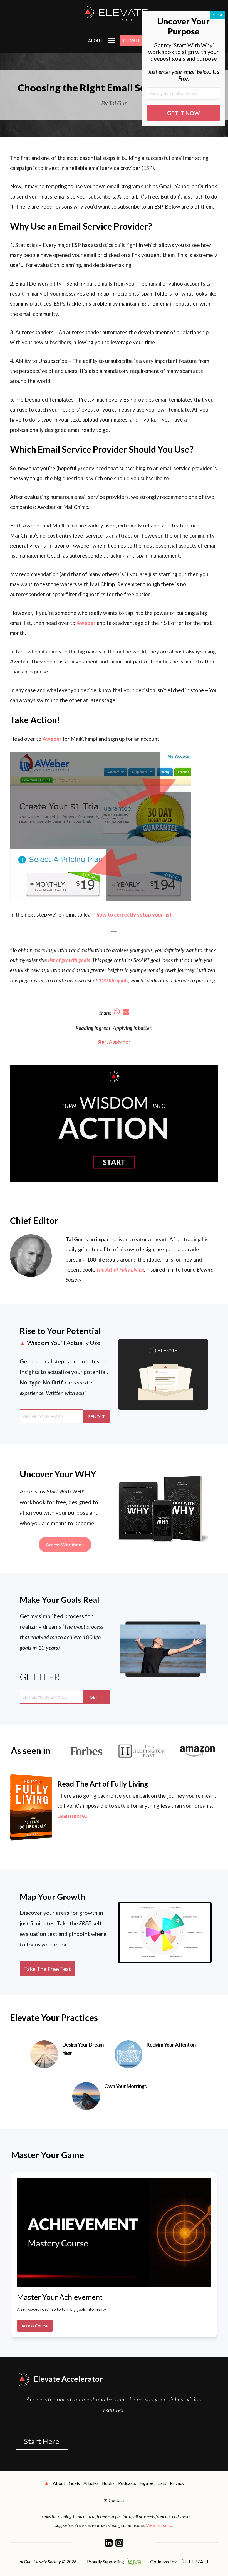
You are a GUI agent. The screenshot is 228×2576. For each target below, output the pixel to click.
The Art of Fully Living (120, 1270)
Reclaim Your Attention (171, 2044)
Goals (74, 2483)
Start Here (42, 2441)
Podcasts (127, 2483)
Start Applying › (114, 1042)
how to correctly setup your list (134, 914)
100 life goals (113, 980)
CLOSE (218, 15)
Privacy (177, 2483)
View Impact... (159, 2525)
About (95, 41)
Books (108, 2483)
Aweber (86, 623)
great (105, 1028)
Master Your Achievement (60, 2297)
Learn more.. (72, 1816)
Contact (117, 2500)
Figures (147, 2483)
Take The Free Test (47, 1969)
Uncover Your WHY (58, 1474)
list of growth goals (69, 960)
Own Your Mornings (125, 2086)
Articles (91, 2483)
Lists (162, 2483)
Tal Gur (74, 1239)
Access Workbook (65, 1545)
